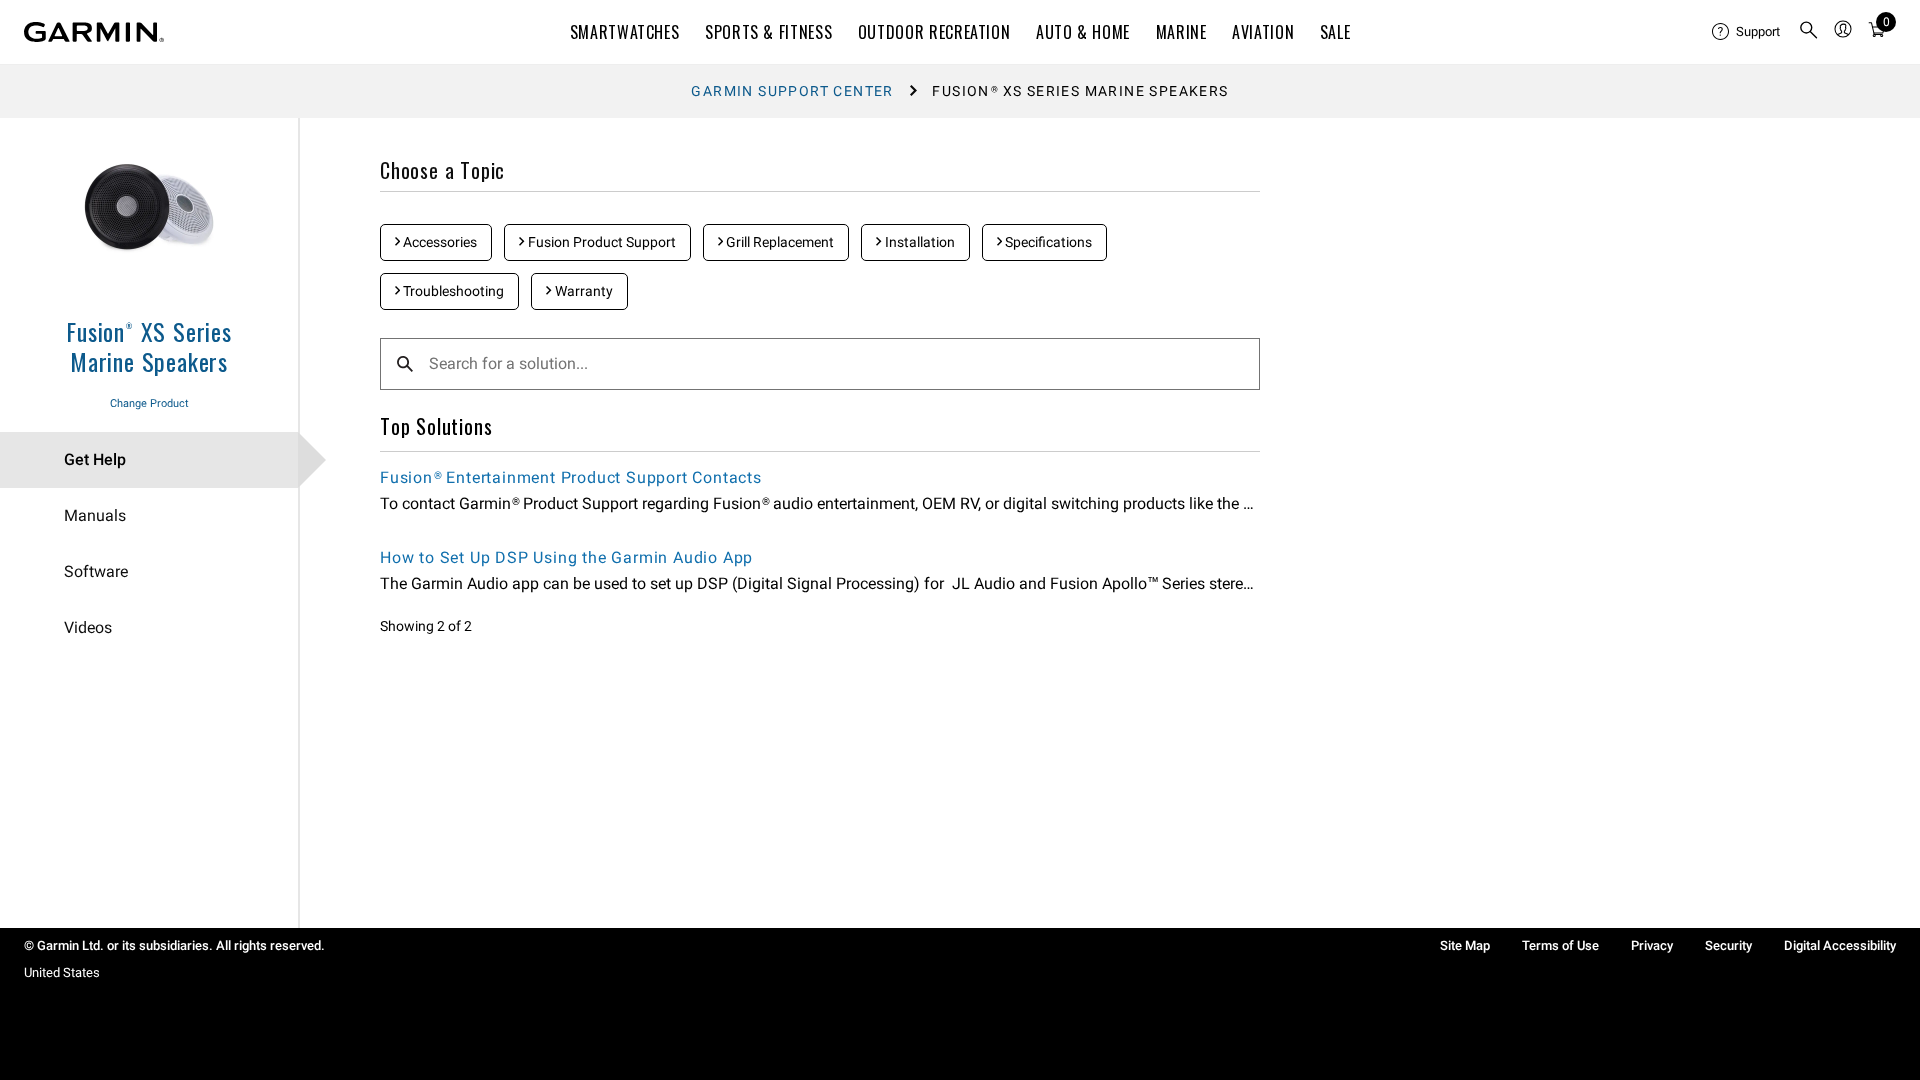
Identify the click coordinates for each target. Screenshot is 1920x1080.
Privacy (1652, 945)
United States (62, 972)
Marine (1181, 32)
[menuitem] (1747, 32)
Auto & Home (1083, 32)
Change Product (149, 403)
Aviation (1263, 32)
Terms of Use (1560, 945)
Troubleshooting (452, 291)
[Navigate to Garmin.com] (94, 32)
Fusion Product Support (600, 242)
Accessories (438, 242)
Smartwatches (625, 32)
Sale (1335, 32)
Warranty (582, 291)
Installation (918, 242)
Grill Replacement (778, 242)
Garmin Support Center (792, 91)
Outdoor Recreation (934, 32)
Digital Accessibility (1840, 945)
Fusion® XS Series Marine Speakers (149, 346)
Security (1728, 945)
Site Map (1465, 945)
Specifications (1047, 242)
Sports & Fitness (768, 32)
